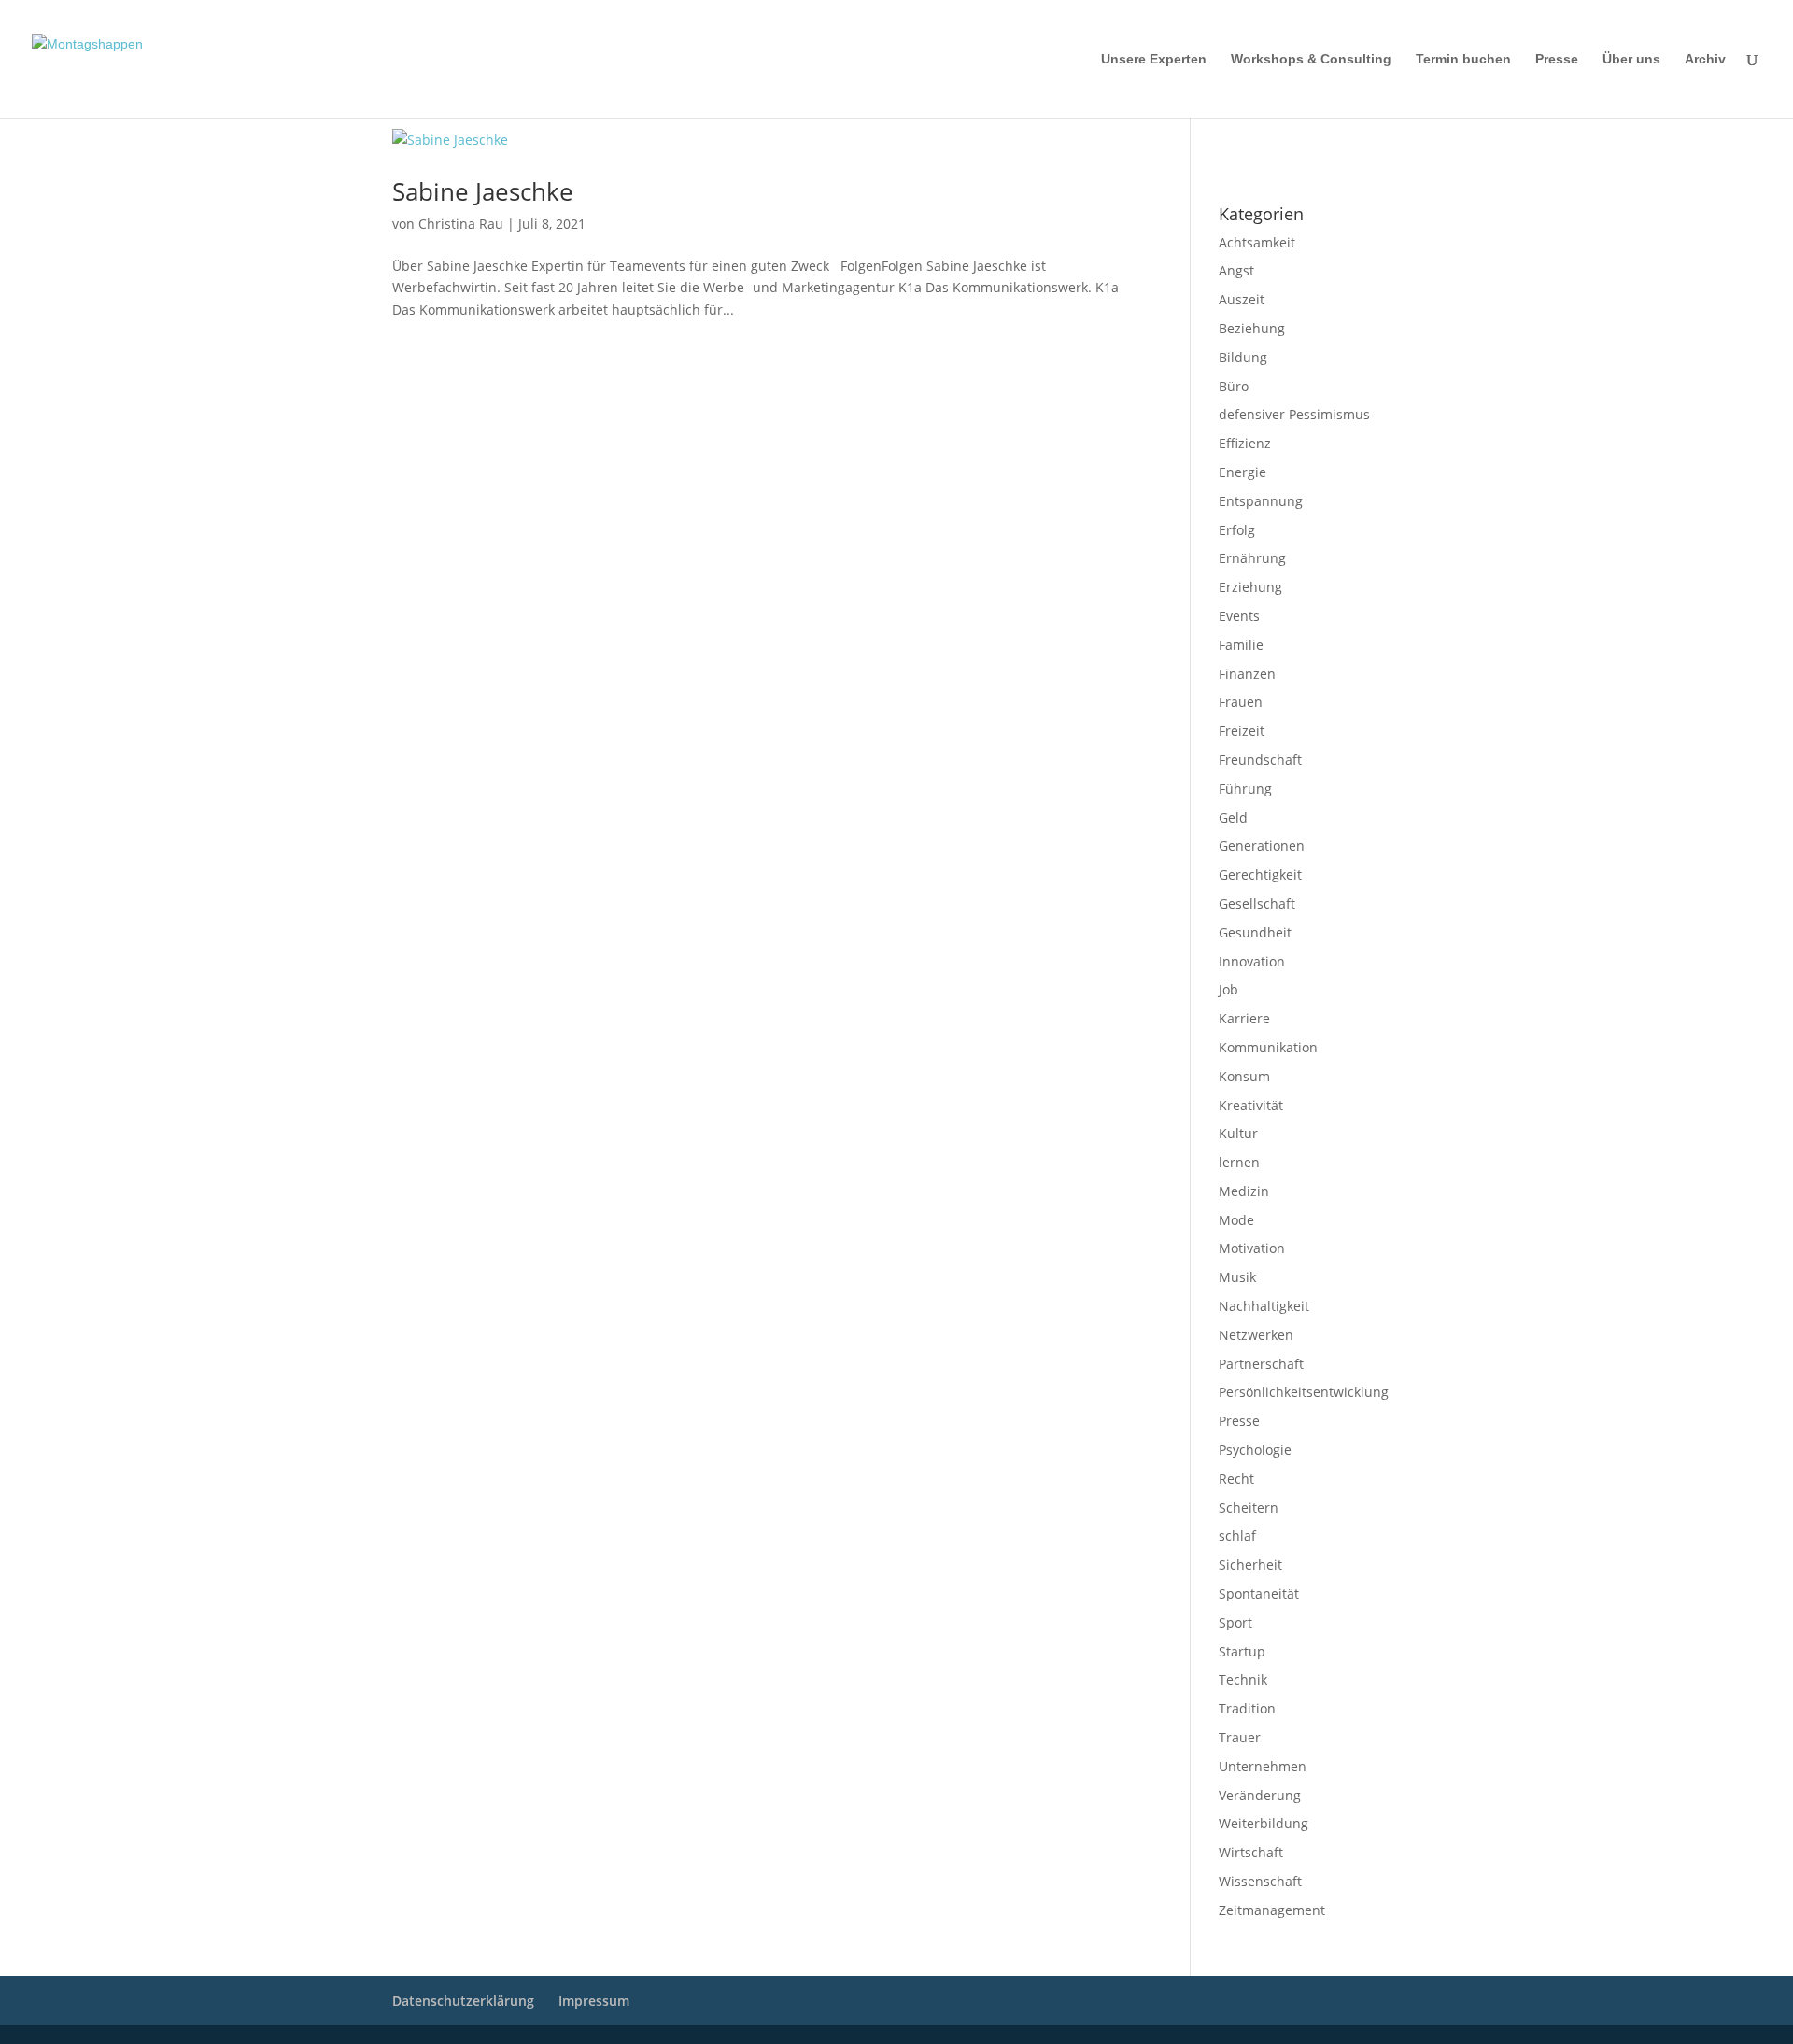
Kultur (1238, 1133)
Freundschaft (1260, 760)
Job (1228, 989)
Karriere (1244, 1018)
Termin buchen (1463, 59)
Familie (1241, 645)
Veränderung (1260, 1795)
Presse (1557, 59)
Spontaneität (1259, 1593)
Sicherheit (1250, 1565)
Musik (1237, 1277)
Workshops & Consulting (1311, 59)
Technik (1243, 1679)
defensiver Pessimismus (1294, 414)
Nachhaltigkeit (1264, 1306)
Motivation (1252, 1248)
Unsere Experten (1154, 59)
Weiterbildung (1264, 1823)
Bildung (1243, 357)
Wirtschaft (1251, 1852)
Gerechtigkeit (1260, 874)
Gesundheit (1255, 932)
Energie (1242, 472)
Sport (1235, 1622)
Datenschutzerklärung (1271, 165)
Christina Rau (461, 224)
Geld (1233, 818)
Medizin (1244, 1191)
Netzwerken (1256, 1335)
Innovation (1252, 961)
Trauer (1240, 1737)
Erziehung (1250, 587)
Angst (1236, 270)
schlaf (1237, 1536)
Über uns (1631, 59)
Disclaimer (1303, 141)
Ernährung (1252, 558)
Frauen (1241, 702)
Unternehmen (1263, 1766)
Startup (1242, 1651)
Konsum (1244, 1076)
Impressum (1243, 141)
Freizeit (1242, 731)
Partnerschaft (1261, 1364)
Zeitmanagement (1272, 1910)
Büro (1234, 386)
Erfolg (1237, 530)
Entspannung (1261, 501)
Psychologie (1255, 1450)
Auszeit (1242, 299)
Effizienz (1245, 443)
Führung (1245, 789)
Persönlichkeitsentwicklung (1304, 1392)
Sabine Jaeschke (483, 191)
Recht (1236, 1479)
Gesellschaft (1257, 903)
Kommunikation (1268, 1047)
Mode (1236, 1220)
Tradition (1247, 1708)
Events (1239, 616)
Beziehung (1252, 328)
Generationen (1262, 846)
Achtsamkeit (1257, 242)
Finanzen (1247, 674)
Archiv (1705, 59)
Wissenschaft (1260, 1881)
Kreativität (1251, 1105)
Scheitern (1249, 1508)
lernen (1239, 1162)
